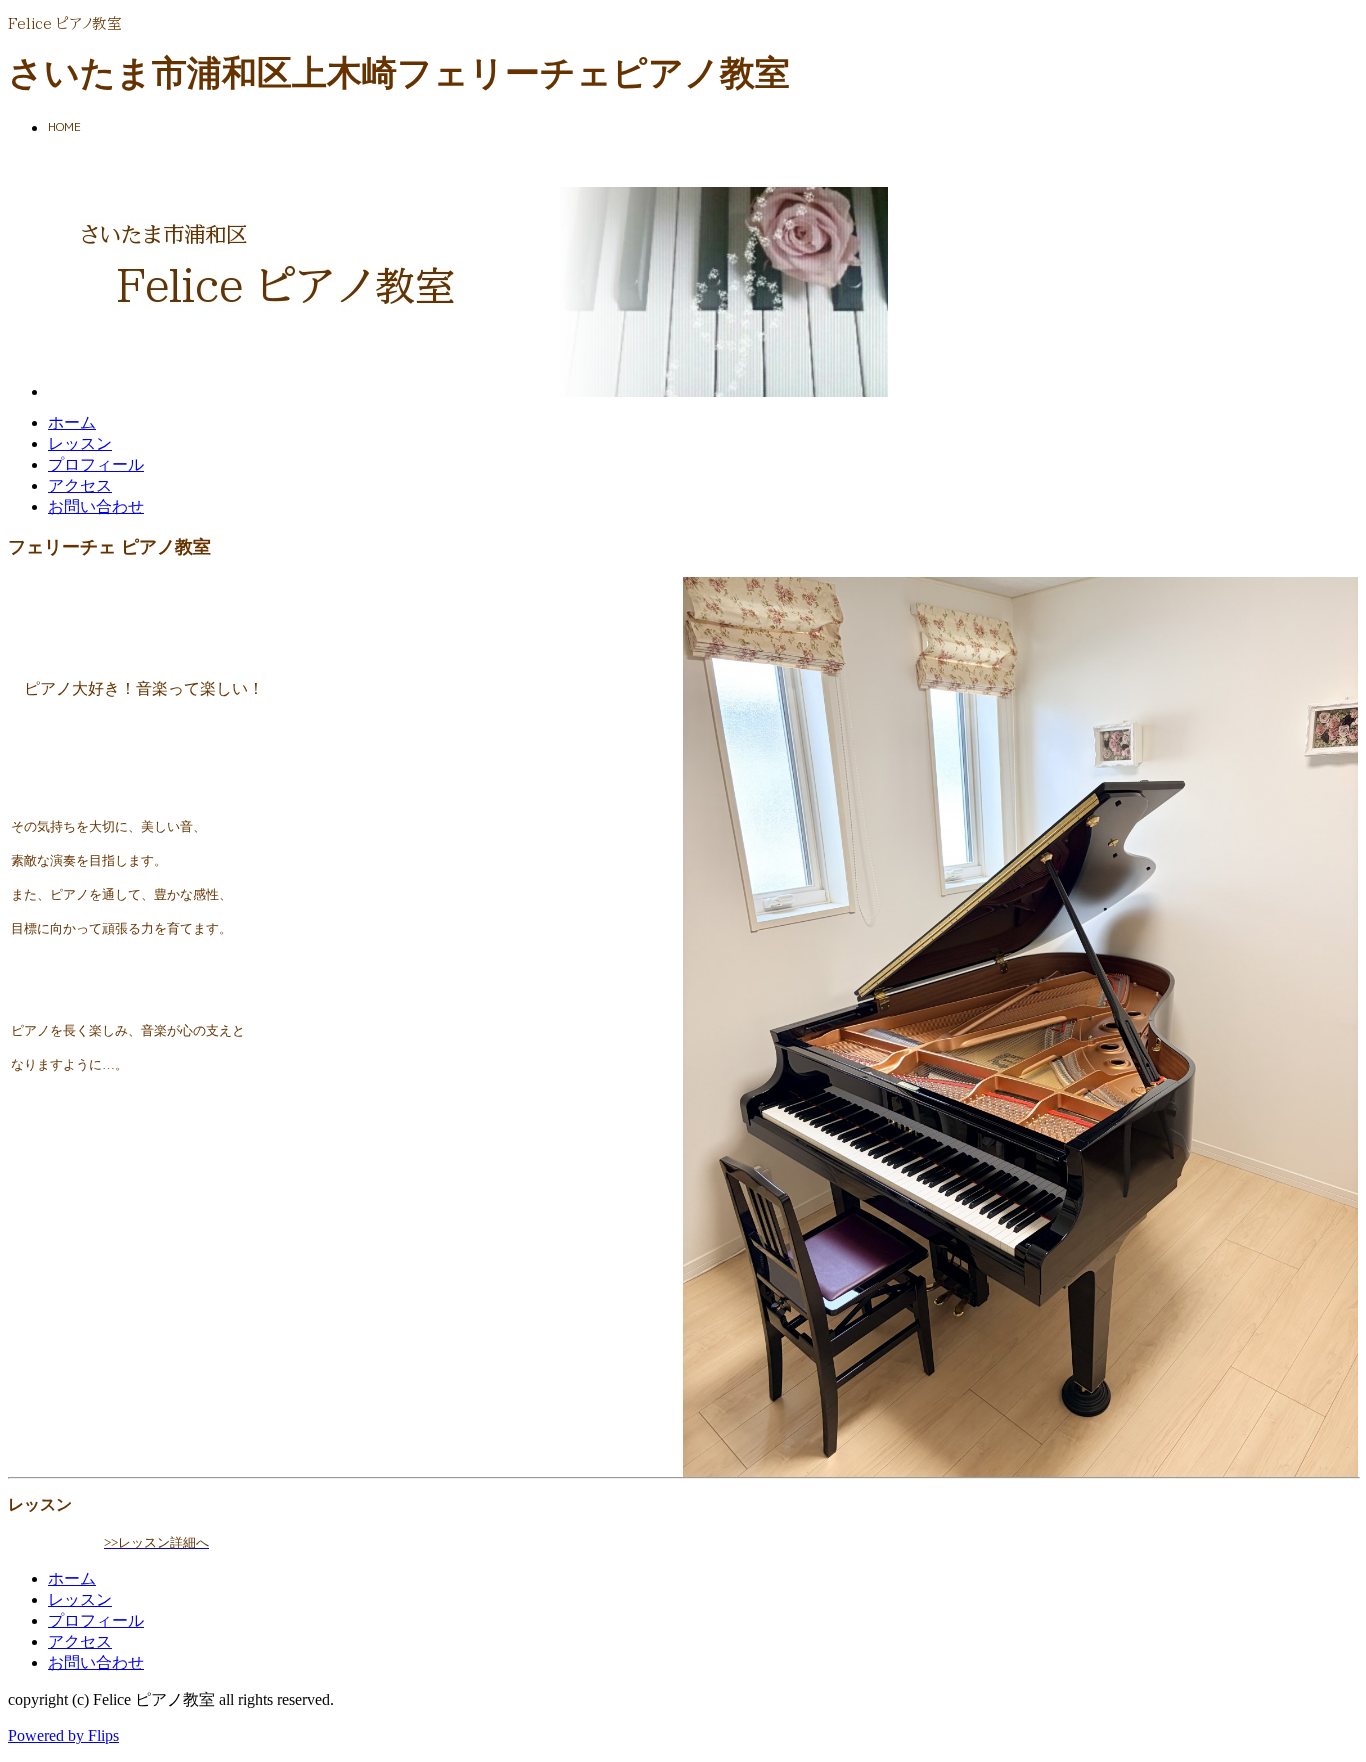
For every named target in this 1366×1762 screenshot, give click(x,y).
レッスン (80, 443)
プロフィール (96, 464)
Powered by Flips (63, 1735)
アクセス (80, 485)
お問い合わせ (96, 506)
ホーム (72, 422)
